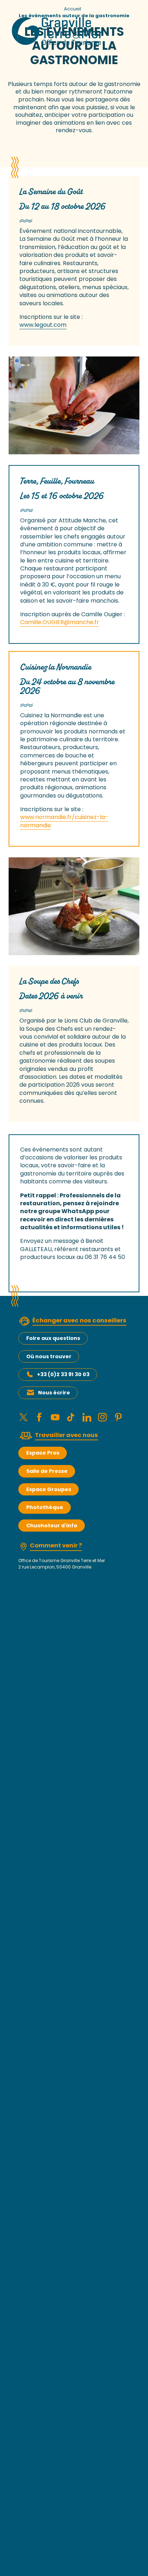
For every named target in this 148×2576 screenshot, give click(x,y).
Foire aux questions (53, 1338)
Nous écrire (54, 1393)
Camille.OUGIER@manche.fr (60, 622)
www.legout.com (43, 325)
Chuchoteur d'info (52, 1526)
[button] (74, 405)
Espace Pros (43, 1453)
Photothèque (45, 1507)
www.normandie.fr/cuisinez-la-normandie (64, 821)
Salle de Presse (47, 1471)
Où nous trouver (49, 1356)
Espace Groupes (49, 1489)
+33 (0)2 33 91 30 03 (63, 1374)
